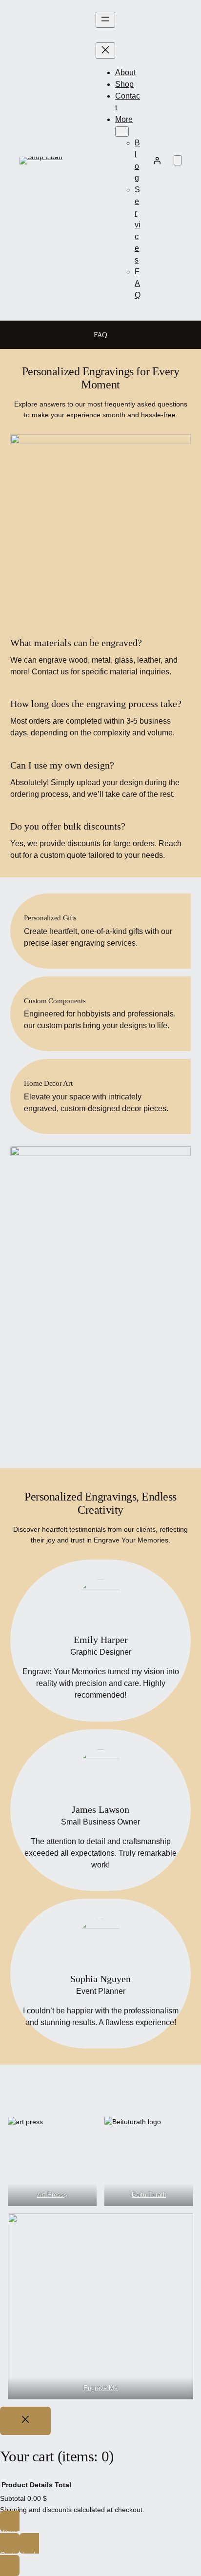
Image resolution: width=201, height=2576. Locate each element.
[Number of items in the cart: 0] (178, 160)
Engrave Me (100, 2388)
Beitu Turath (149, 2195)
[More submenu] (122, 132)
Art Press (50, 2195)
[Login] (157, 161)
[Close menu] (105, 51)
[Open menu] (105, 20)
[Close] (25, 2421)
